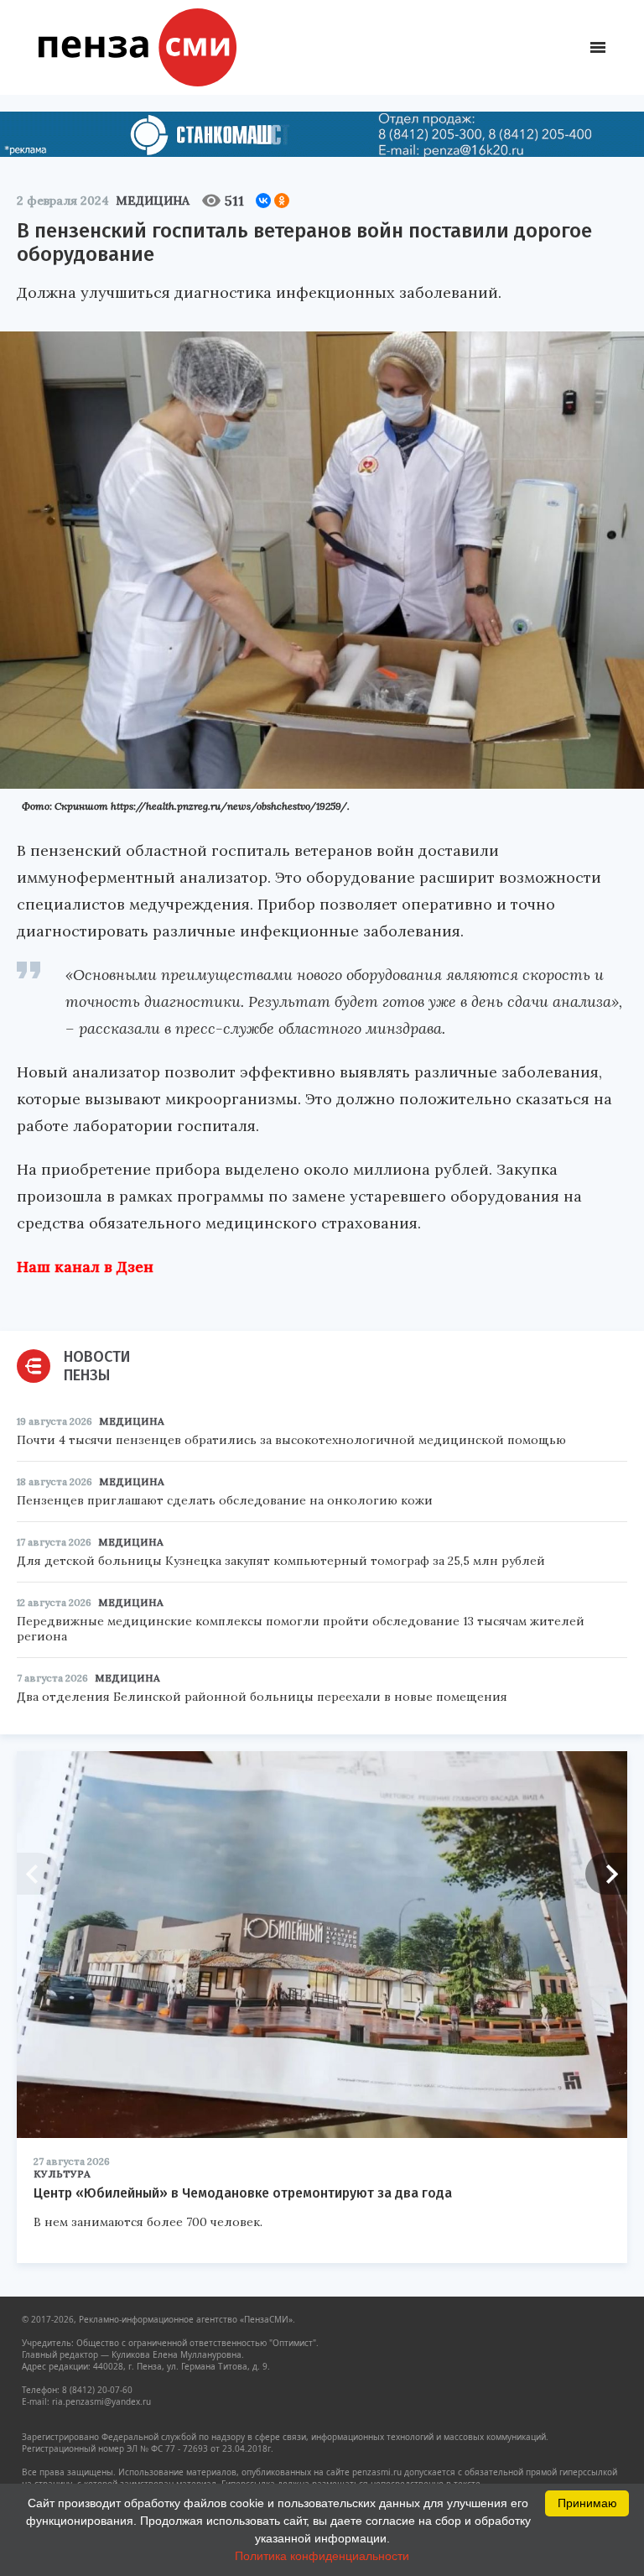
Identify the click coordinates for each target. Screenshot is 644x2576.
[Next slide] (606, 1874)
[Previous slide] (38, 1874)
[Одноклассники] (282, 201)
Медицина (153, 201)
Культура (62, 2174)
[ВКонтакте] (263, 201)
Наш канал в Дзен (85, 1267)
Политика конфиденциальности (322, 2556)
